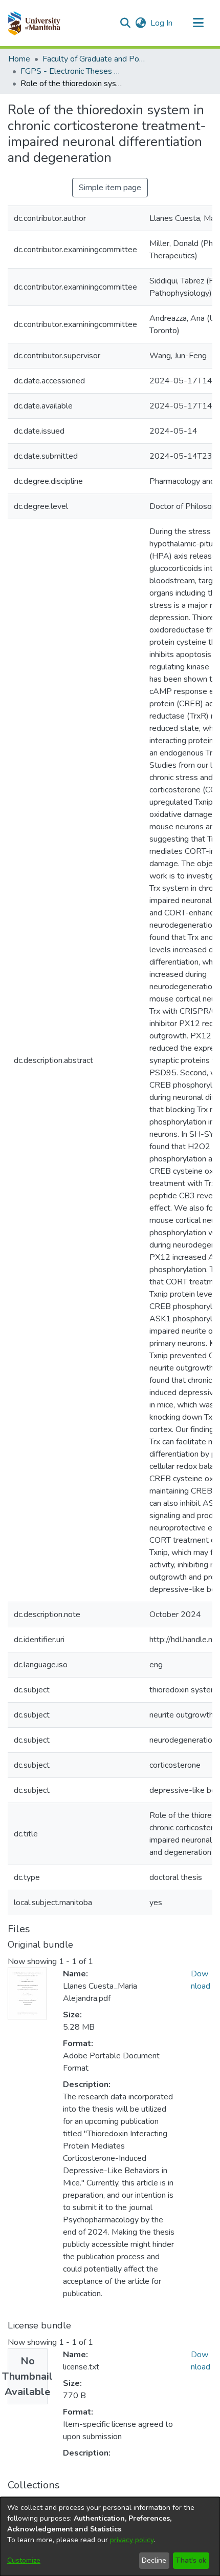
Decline (154, 2560)
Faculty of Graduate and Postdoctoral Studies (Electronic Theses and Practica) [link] (94, 59)
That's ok (191, 2560)
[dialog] (110, 2537)
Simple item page (110, 188)
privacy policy (132, 2540)
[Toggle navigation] (198, 23)
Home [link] (19, 59)
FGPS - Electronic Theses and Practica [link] (72, 71)
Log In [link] (162, 23)
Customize (24, 2560)
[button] (34, 23)
